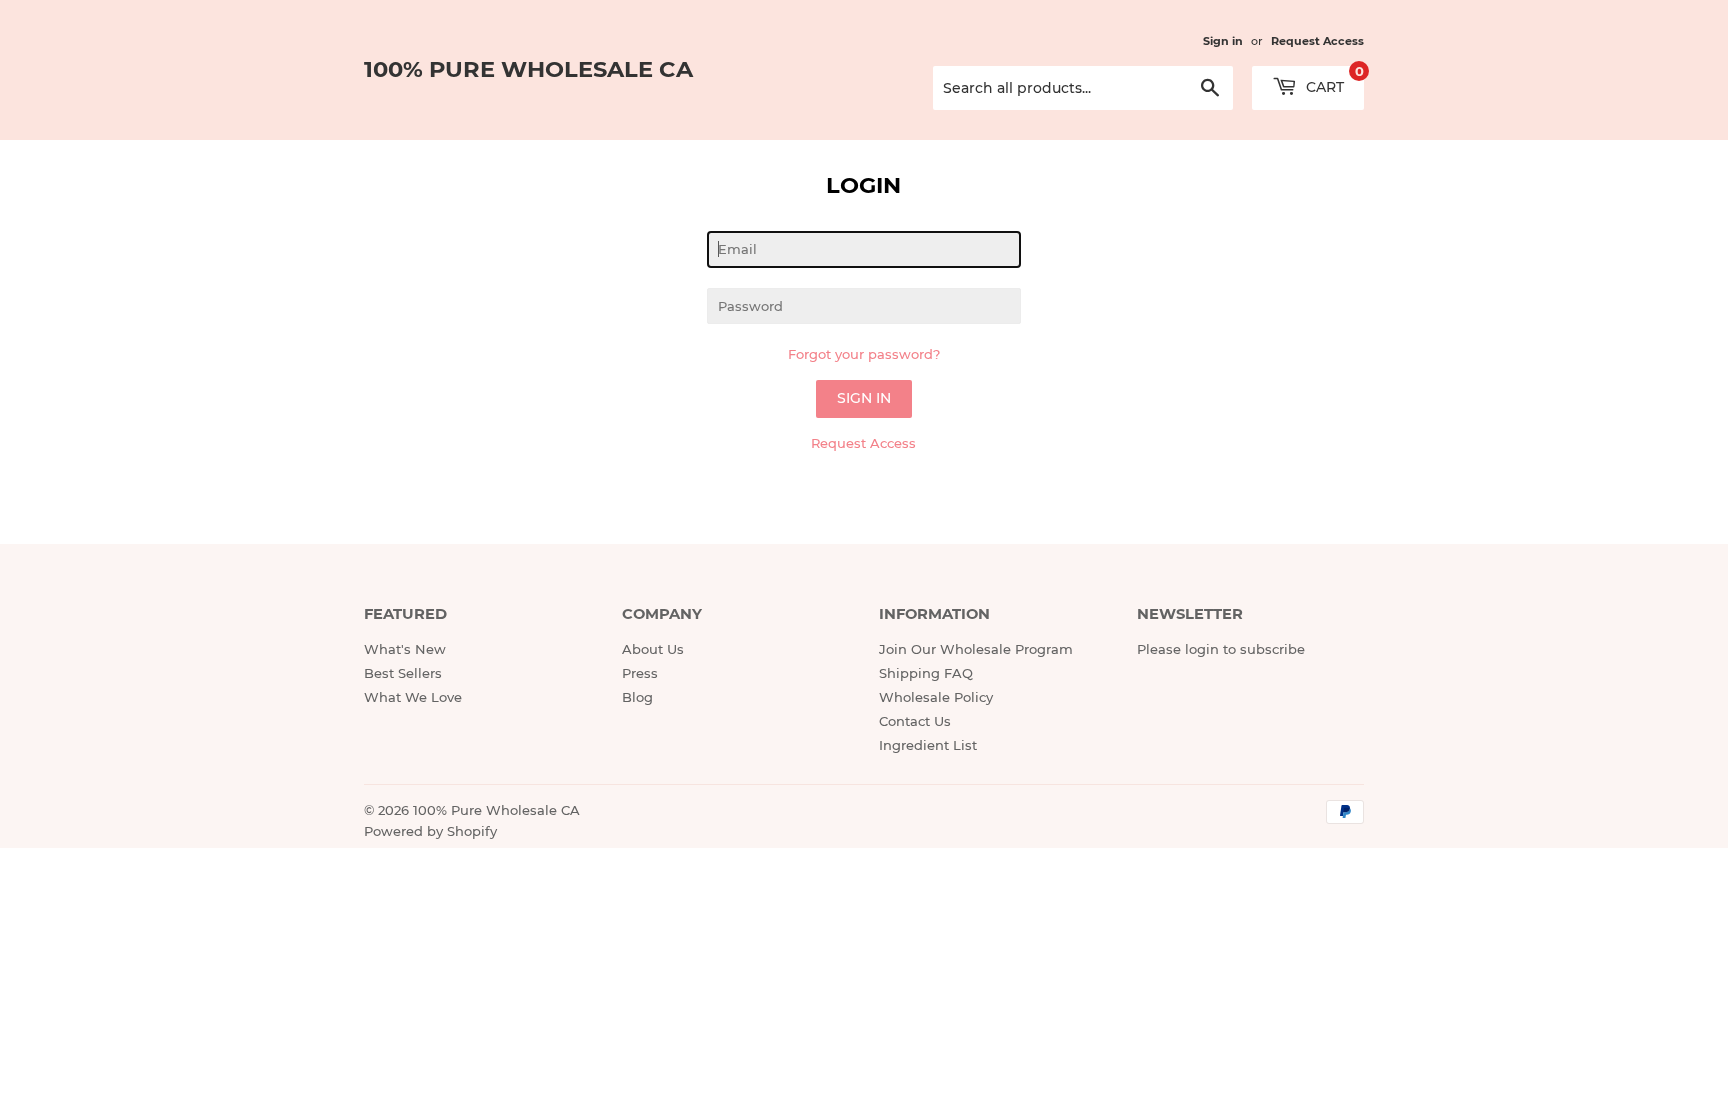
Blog (637, 697)
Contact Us (915, 721)
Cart (1333, 81)
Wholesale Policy (936, 697)
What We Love (413, 697)
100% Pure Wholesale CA (528, 69)
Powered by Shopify (430, 831)
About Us (653, 649)
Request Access (1317, 41)
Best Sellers (403, 673)
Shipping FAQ (926, 673)
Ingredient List (928, 745)
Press (640, 673)
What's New (405, 649)
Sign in (1223, 41)
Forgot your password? (864, 354)
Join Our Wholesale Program (976, 649)
